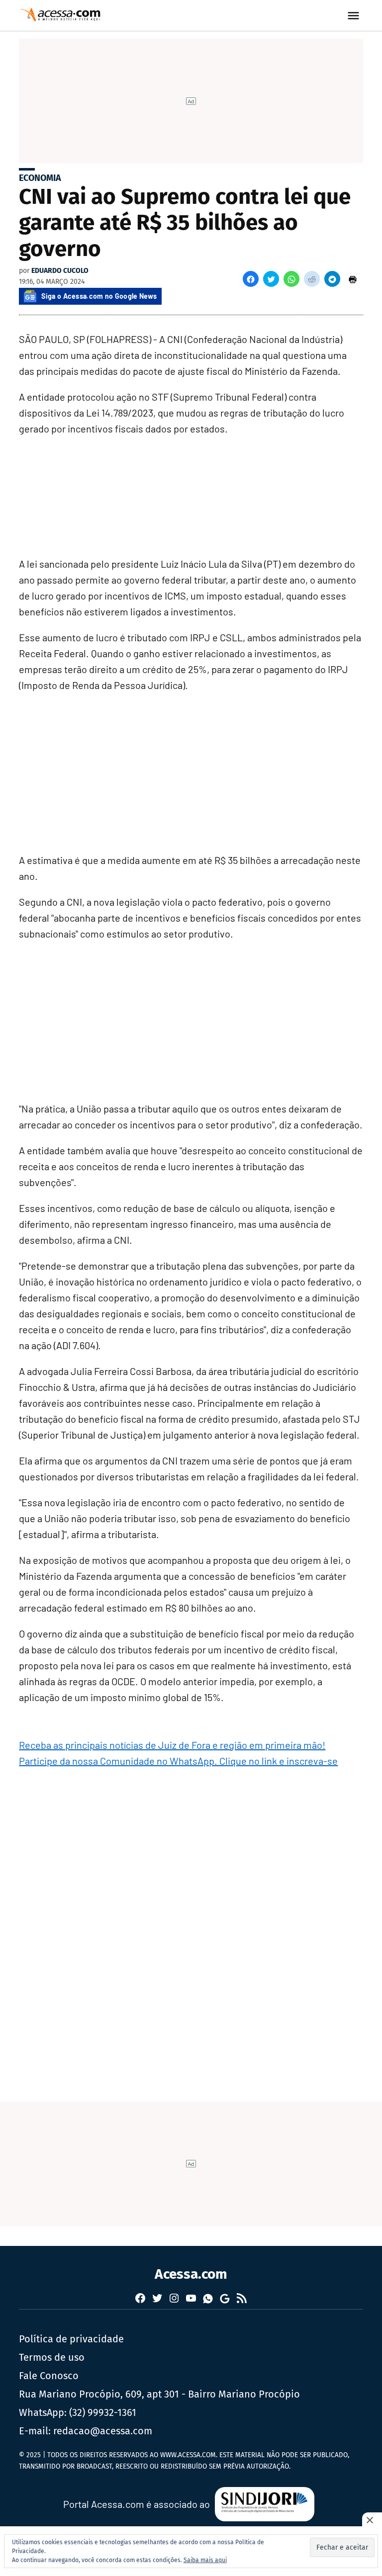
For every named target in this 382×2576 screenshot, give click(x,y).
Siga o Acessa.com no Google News (99, 296)
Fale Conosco (49, 2376)
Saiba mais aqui (205, 2560)
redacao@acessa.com (103, 2431)
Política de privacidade (71, 2339)
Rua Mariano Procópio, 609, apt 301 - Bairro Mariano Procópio (159, 2394)
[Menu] (355, 16)
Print (353, 279)
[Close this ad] (372, 2520)
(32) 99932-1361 (103, 2412)
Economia (40, 178)
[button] (251, 279)
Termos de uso (52, 2357)
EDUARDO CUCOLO (60, 271)
